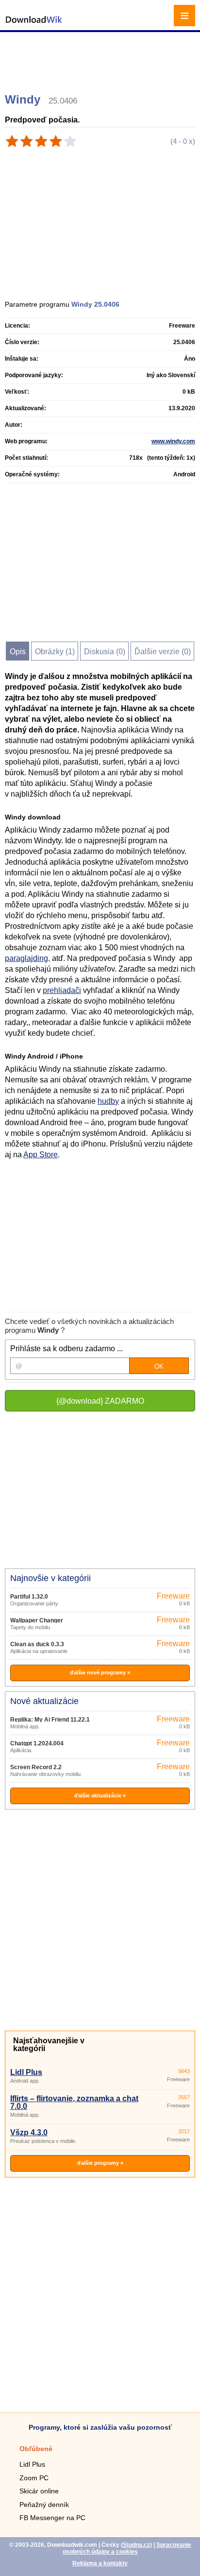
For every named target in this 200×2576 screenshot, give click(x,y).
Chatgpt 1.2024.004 (37, 1743)
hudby (108, 1101)
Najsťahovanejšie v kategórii (49, 2045)
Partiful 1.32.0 (29, 1597)
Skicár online (39, 2491)
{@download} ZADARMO (100, 1401)
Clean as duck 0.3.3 (37, 1644)
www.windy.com (173, 441)
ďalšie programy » (100, 2163)
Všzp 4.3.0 (29, 2132)
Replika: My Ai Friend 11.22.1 (50, 1720)
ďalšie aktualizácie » (100, 1795)
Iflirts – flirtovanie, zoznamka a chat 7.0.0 (74, 2102)
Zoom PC (34, 2478)
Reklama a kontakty (100, 2563)
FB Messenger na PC (52, 2518)
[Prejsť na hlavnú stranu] (34, 25)
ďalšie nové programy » (100, 1672)
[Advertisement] (101, 58)
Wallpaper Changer (37, 1620)
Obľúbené (36, 2449)
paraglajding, (27, 958)
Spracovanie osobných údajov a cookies (127, 2548)
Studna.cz (136, 2545)
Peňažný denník (44, 2505)
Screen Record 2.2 (36, 1767)
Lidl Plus (26, 2072)
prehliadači (62, 990)
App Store (41, 1155)
